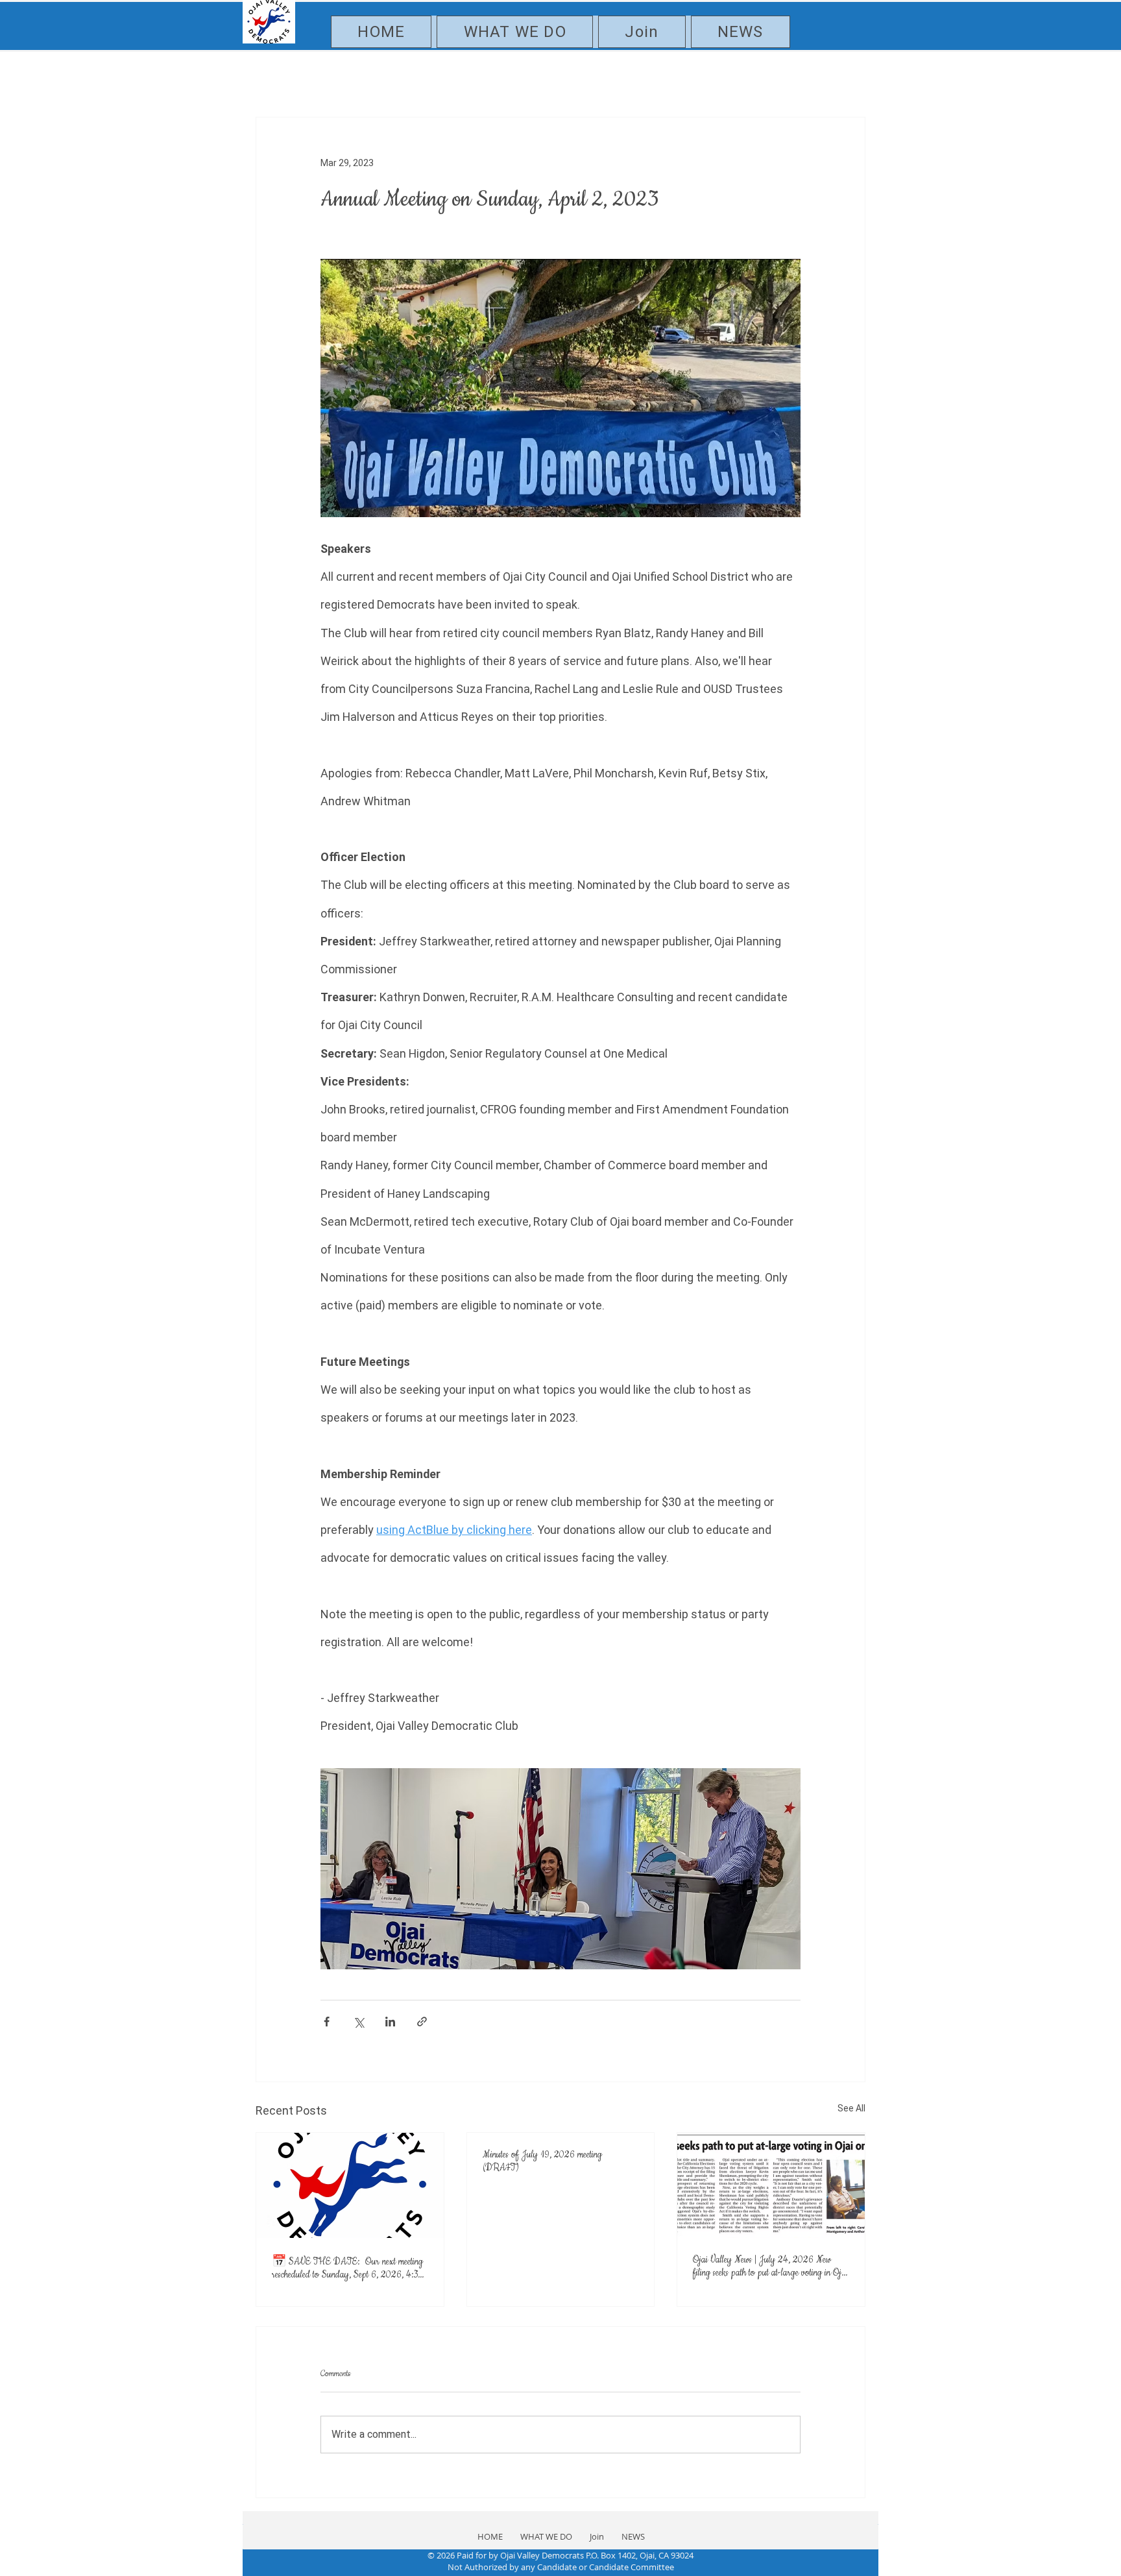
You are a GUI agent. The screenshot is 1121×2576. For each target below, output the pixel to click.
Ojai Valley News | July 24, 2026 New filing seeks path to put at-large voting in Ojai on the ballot (770, 2266)
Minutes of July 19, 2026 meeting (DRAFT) (542, 2161)
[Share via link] (422, 2022)
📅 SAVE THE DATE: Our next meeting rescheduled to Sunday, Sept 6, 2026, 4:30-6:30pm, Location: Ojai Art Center (349, 2268)
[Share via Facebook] (327, 2022)
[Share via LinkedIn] (390, 2022)
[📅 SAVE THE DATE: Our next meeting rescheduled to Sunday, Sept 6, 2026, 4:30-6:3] (350, 2185)
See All (851, 2108)
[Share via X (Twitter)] (358, 2022)
